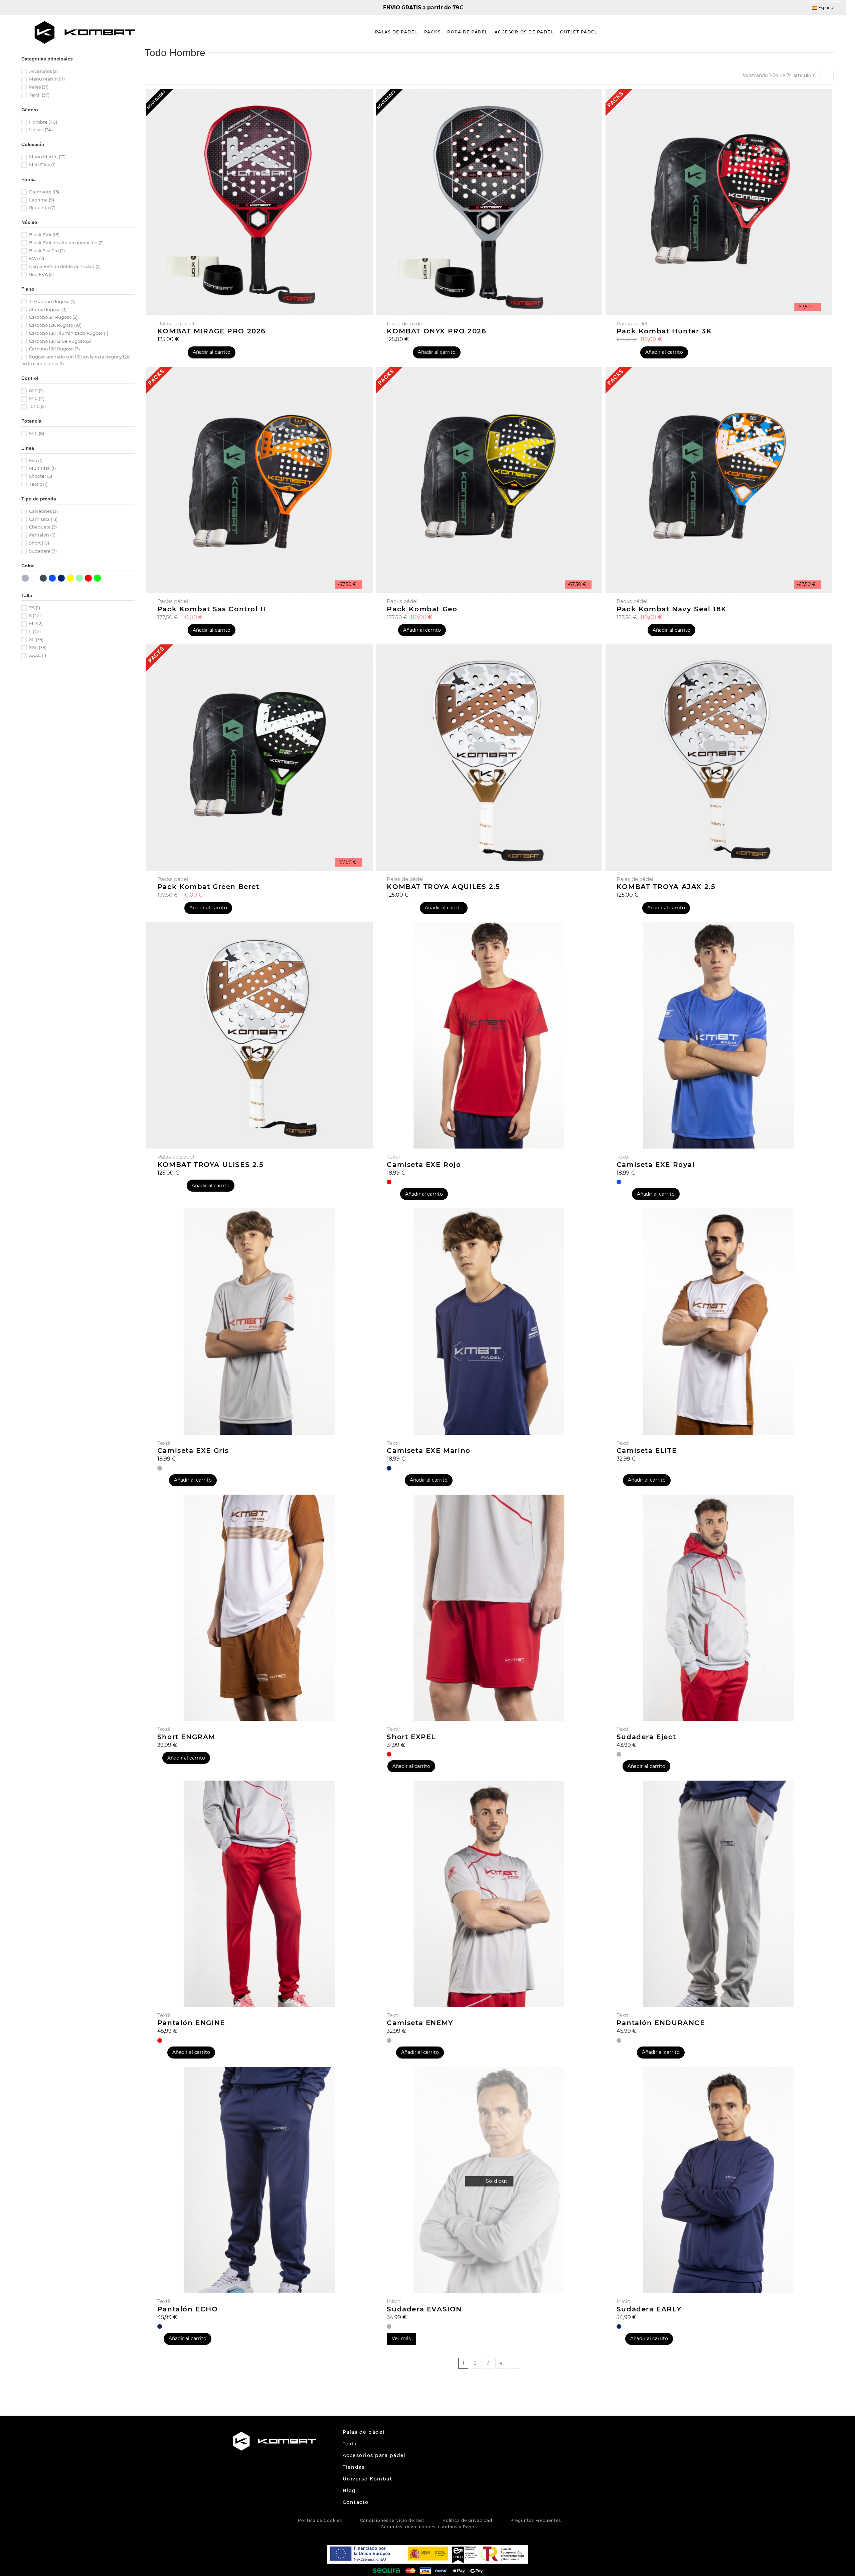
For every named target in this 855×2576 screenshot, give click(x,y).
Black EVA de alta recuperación (66, 243)
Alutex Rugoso (48, 309)
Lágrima (42, 200)
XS (35, 608)
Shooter (41, 476)
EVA (37, 258)
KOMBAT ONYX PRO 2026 (437, 331)
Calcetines (43, 511)
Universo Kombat (368, 2479)
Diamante (44, 192)
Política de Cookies (320, 2520)
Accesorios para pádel (374, 2455)
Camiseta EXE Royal (656, 1165)
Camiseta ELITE (647, 1451)
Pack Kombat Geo (422, 609)
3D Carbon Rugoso (52, 301)
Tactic (38, 484)
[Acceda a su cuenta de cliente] (825, 32)
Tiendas (354, 2467)
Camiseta (43, 519)
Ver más (401, 2338)
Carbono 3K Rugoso (53, 317)
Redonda (42, 207)
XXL (38, 647)
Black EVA (44, 235)
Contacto (356, 2502)
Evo (36, 460)
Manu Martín (47, 79)
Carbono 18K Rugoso (54, 349)
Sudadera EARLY (649, 2309)
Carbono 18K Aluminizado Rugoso (69, 333)
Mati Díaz (42, 165)
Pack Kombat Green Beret (208, 887)
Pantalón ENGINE (191, 2023)
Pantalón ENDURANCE (661, 2023)
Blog (349, 2490)
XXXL (38, 655)
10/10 (37, 406)
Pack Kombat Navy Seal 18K (672, 609)
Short (39, 543)
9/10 (37, 398)
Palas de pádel (364, 2432)
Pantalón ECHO (188, 2309)
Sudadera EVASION (424, 2309)
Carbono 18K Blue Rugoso (60, 341)
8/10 (36, 391)
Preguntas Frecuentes (536, 2520)
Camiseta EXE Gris (193, 1451)
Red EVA (41, 274)
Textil (39, 95)
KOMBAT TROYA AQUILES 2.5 (443, 887)
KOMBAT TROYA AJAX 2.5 (666, 887)
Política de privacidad (467, 2520)
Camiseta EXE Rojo (424, 1165)
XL (36, 639)
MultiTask (42, 468)
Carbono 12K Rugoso (55, 325)
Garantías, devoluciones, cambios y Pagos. (430, 2527)
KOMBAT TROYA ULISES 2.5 (211, 1165)
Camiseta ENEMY (420, 2023)
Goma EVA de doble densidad (65, 266)
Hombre (43, 122)
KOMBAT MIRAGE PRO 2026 (212, 331)
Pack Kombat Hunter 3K (664, 331)
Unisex (41, 130)
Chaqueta (43, 527)
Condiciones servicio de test (392, 2520)
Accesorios (43, 71)
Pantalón (42, 535)
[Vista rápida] (489, 2291)
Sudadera (43, 551)
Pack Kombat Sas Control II (212, 609)
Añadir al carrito (212, 352)
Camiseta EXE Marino (429, 1451)
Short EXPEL (411, 1737)
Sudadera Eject (646, 1737)
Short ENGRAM (186, 1737)
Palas (39, 87)
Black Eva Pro (47, 251)
